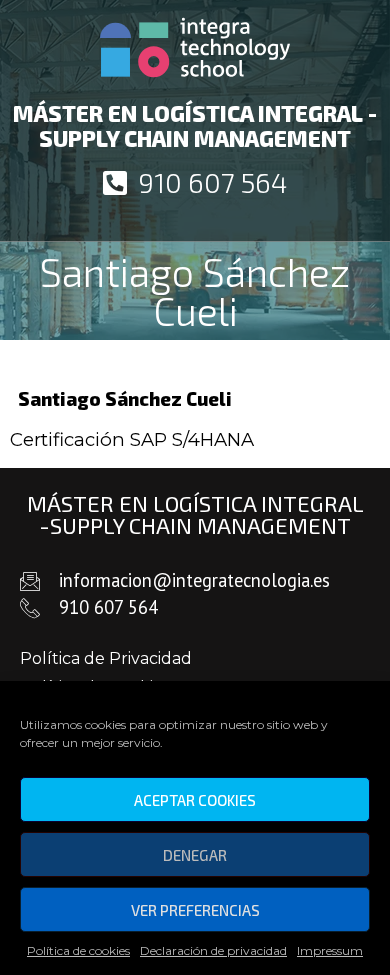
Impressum (330, 950)
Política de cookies (78, 950)
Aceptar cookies (195, 800)
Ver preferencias (195, 910)
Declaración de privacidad (213, 950)
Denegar (195, 855)
